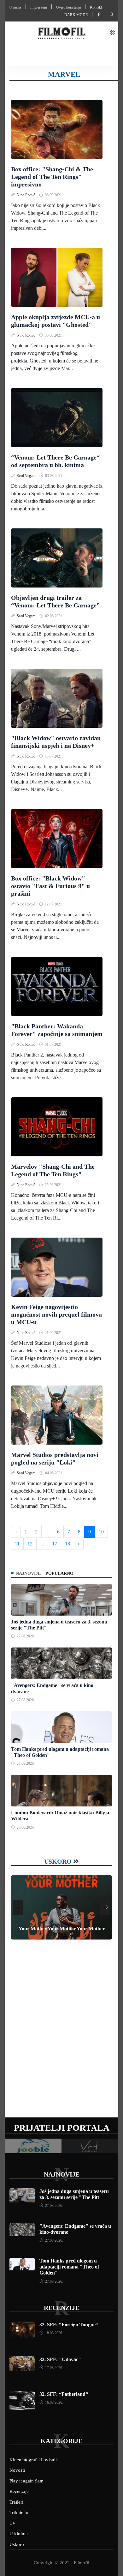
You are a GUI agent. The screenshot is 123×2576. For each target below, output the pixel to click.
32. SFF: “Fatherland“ (64, 2394)
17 (55, 1544)
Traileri (16, 2502)
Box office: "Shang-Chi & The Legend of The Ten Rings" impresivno (52, 177)
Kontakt (96, 7)
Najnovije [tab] (28, 1573)
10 (101, 1532)
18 (67, 1544)
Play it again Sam (26, 2481)
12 (30, 1544)
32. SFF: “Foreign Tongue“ (69, 2325)
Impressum (39, 7)
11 (17, 1544)
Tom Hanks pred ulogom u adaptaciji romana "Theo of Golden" (69, 2267)
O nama (15, 7)
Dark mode (76, 15)
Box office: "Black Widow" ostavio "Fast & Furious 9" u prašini (50, 886)
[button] (113, 33)
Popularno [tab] (59, 1573)
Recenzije (61, 2308)
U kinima (19, 2534)
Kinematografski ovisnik (34, 2460)
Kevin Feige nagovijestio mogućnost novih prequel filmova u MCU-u (56, 1314)
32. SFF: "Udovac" (60, 2359)
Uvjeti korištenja (68, 7)
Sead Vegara (26, 476)
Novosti (17, 2470)
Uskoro (58, 1861)
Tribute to (19, 2512)
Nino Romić (26, 195)
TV (13, 2523)
